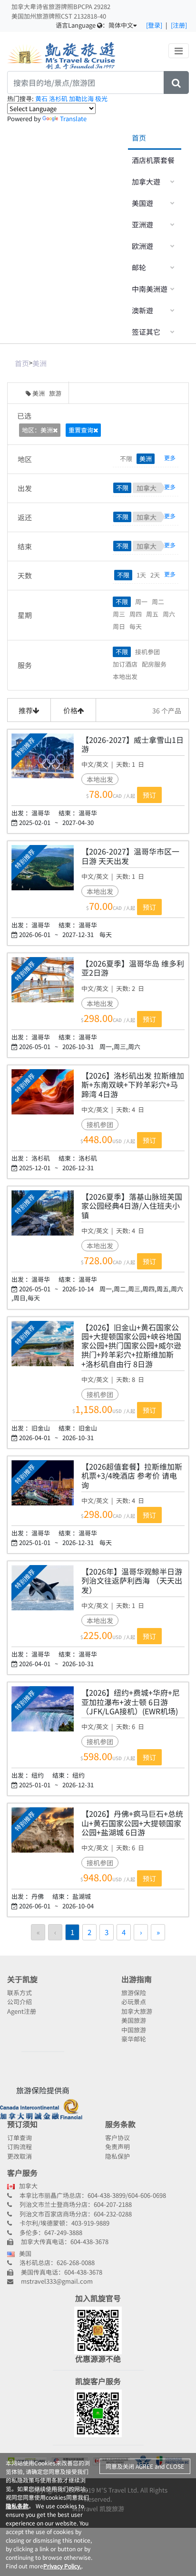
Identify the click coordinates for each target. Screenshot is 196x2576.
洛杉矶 (59, 98)
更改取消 (20, 2156)
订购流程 (20, 2147)
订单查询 (20, 2138)
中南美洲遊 (150, 289)
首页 (139, 138)
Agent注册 (22, 2011)
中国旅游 (134, 2030)
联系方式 (20, 1993)
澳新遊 (142, 310)
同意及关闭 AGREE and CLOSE (145, 2466)
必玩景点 (134, 2002)
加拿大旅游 (137, 2011)
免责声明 (118, 2147)
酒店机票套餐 (153, 160)
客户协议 (118, 2138)
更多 (171, 458)
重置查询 (81, 430)
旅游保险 (134, 1993)
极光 (101, 98)
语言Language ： (94, 25)
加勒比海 (82, 98)
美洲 (39, 363)
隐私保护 (118, 2156)
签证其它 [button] (146, 332)
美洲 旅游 (47, 393)
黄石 (42, 98)
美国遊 (142, 203)
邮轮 (139, 267)
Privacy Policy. (62, 2566)
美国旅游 (134, 2020)
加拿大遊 (146, 181)
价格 (70, 710)
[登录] (154, 25)
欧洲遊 (142, 246)
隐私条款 (17, 2506)
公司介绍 (20, 2002)
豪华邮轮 (134, 2039)
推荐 (26, 710)
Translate (73, 118)
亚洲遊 (142, 224)
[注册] (179, 25)
